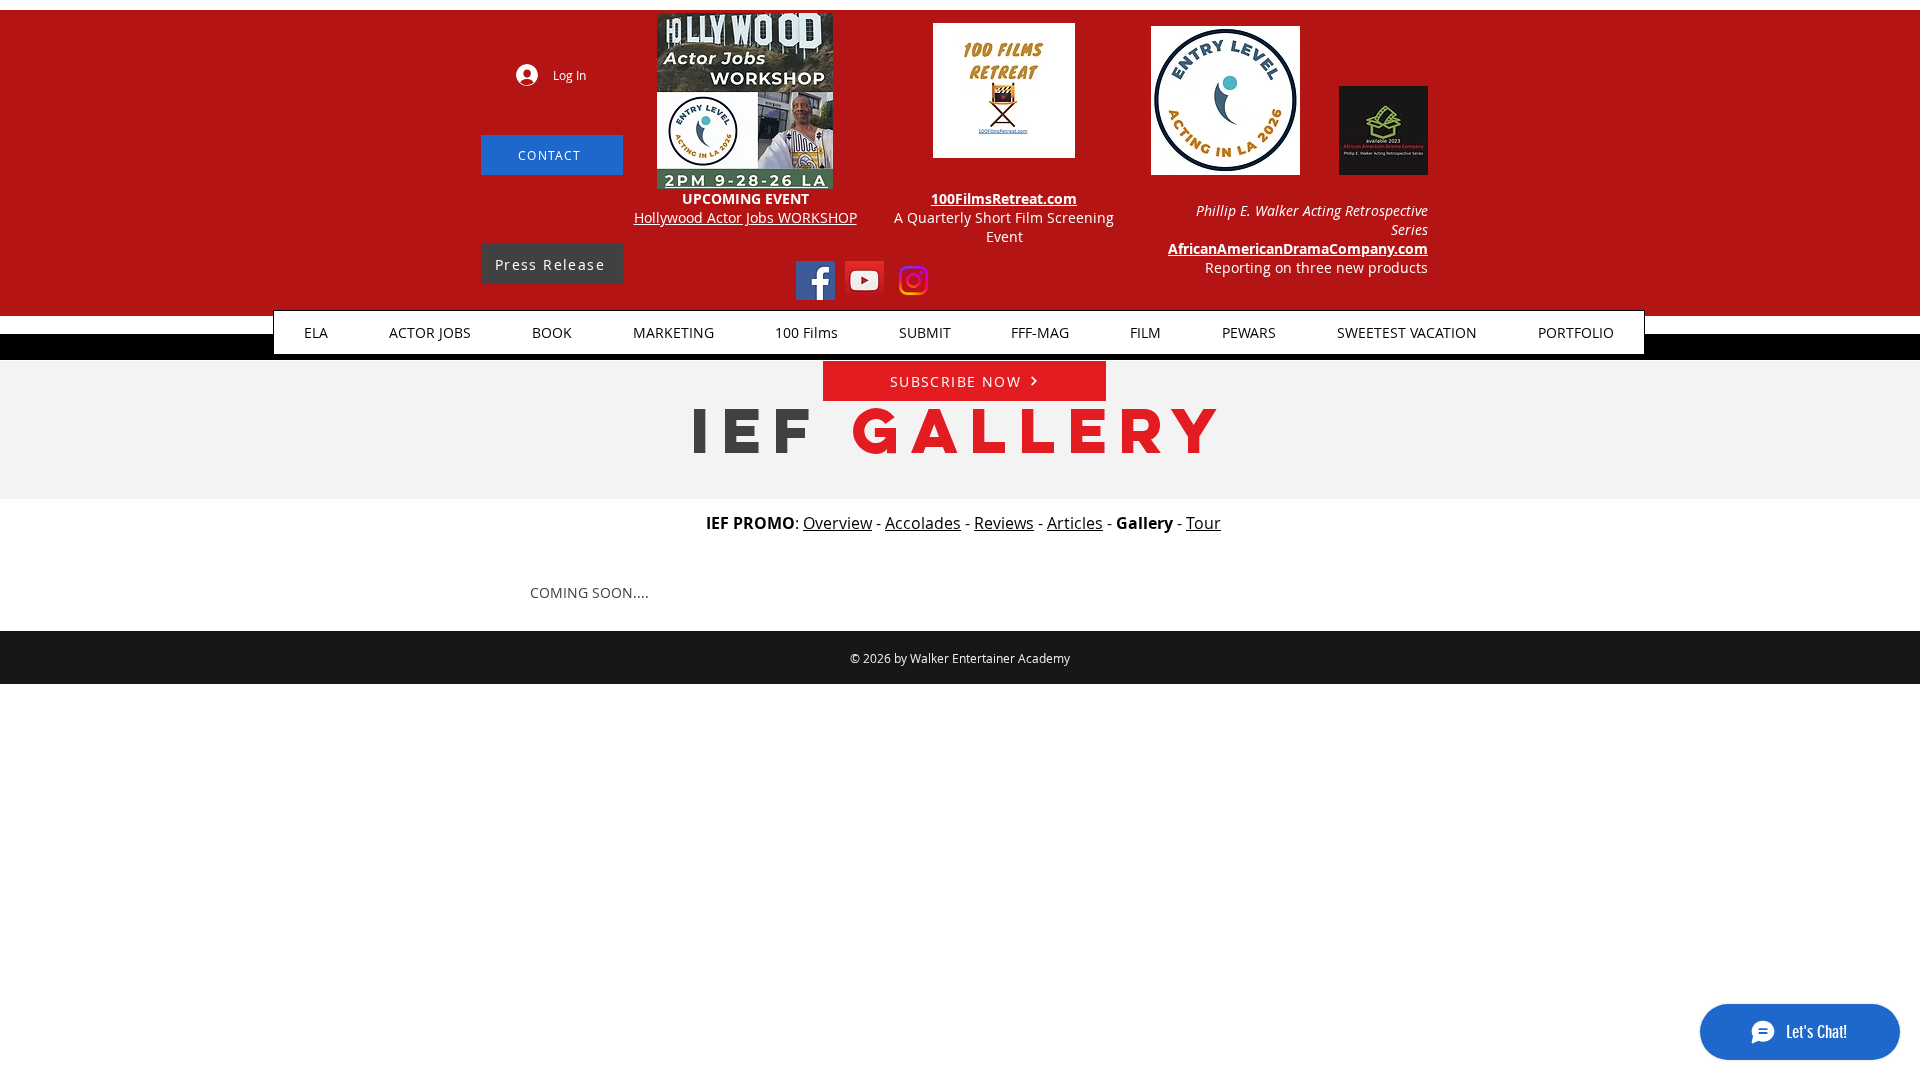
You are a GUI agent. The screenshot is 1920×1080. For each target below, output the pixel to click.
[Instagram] (913, 280)
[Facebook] (815, 280)
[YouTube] (864, 280)
